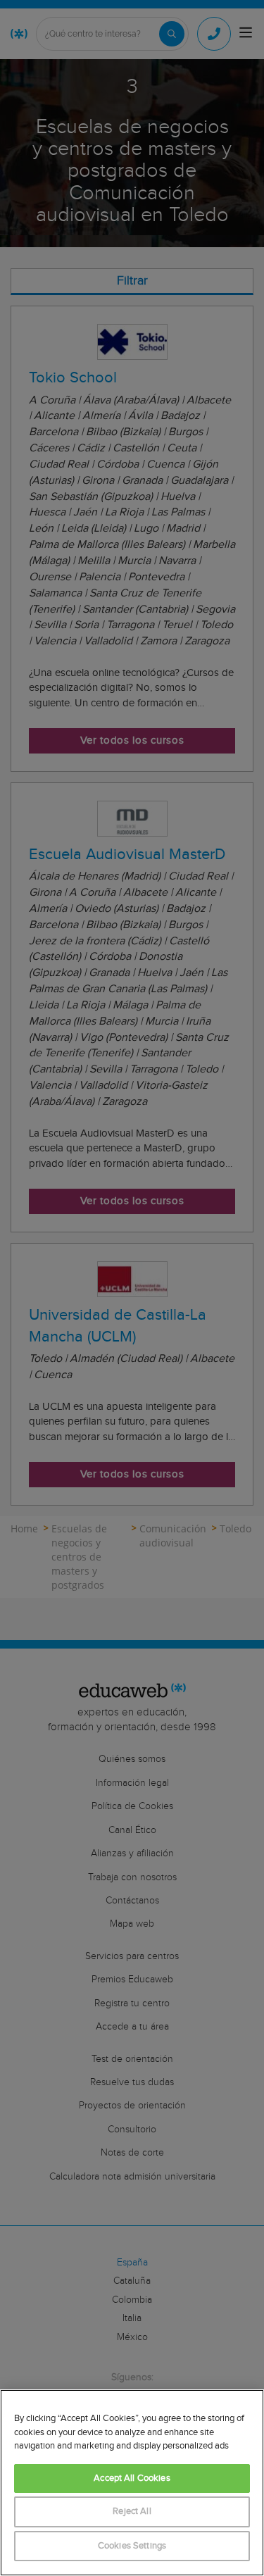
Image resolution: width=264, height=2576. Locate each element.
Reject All (132, 2512)
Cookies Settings (132, 2546)
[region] (132, 2483)
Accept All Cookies (132, 2478)
